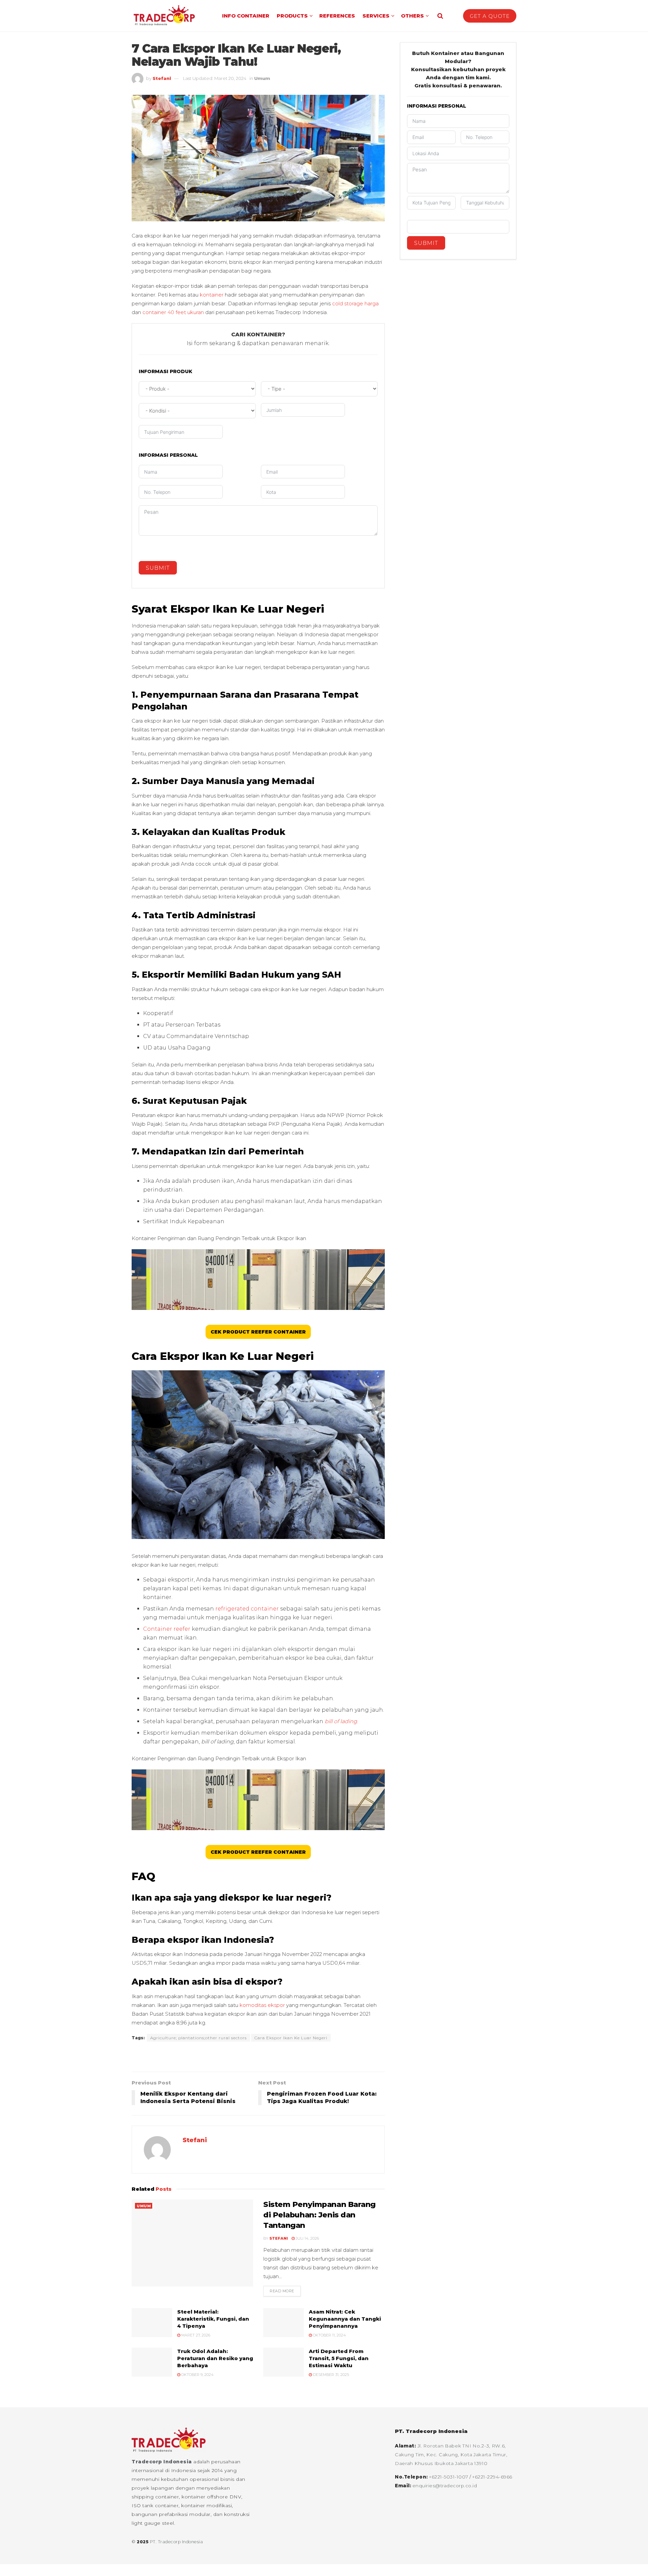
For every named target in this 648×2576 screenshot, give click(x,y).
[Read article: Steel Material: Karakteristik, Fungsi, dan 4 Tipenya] (152, 2323)
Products (292, 16)
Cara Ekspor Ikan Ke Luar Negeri (291, 2038)
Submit (158, 568)
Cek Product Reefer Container (258, 1332)
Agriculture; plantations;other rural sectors (198, 2038)
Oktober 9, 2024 (197, 2375)
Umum (262, 78)
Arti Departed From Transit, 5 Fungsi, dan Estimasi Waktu (339, 2358)
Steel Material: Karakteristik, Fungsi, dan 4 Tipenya (213, 2319)
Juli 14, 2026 (307, 2238)
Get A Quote (490, 16)
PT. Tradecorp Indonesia (177, 2542)
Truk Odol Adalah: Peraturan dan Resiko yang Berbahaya (215, 2358)
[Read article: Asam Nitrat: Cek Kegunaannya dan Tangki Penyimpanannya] (283, 2323)
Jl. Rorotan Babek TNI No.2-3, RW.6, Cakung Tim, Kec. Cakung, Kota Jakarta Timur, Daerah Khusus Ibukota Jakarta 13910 (451, 2455)
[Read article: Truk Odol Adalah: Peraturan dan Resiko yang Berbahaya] (152, 2362)
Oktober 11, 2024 (329, 2335)
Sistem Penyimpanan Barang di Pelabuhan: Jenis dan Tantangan (319, 2215)
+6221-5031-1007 (449, 2477)
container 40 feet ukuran (173, 312)
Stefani (162, 78)
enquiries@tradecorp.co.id (445, 2486)
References (337, 16)
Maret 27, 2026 (195, 2335)
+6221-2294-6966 (492, 2477)
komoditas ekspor (262, 2005)
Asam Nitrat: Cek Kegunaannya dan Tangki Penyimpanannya (345, 2319)
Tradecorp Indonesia (162, 2462)
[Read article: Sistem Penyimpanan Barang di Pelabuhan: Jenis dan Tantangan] (192, 2243)
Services (376, 16)
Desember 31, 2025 (330, 2375)
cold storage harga (355, 303)
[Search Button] (440, 16)
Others (412, 16)
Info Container (246, 16)
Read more (285, 2291)
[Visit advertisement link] (258, 2057)
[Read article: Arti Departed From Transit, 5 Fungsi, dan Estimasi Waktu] (283, 2362)
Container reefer (167, 1629)
